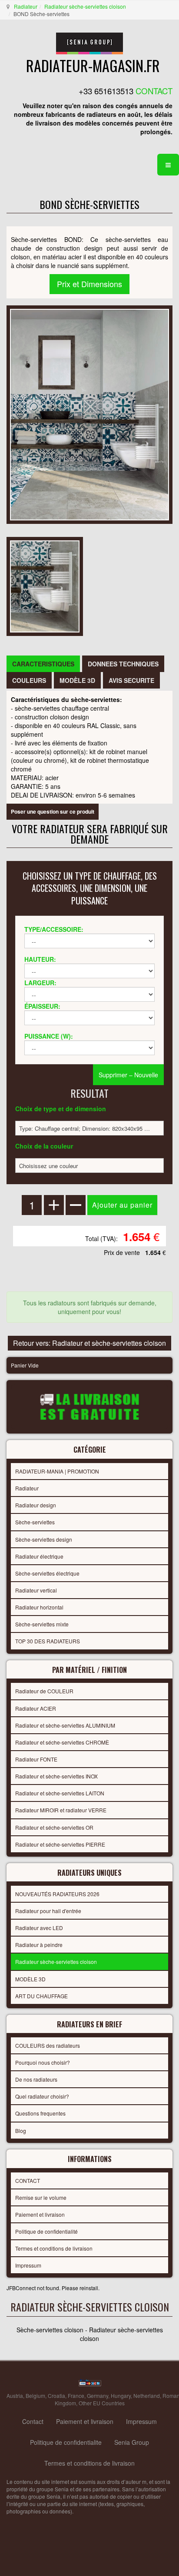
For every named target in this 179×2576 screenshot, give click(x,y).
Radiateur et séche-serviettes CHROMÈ (62, 1742)
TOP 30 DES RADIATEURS (48, 1641)
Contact (33, 2421)
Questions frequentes (40, 2113)
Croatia (56, 2396)
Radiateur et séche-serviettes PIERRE (60, 1844)
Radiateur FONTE (36, 1759)
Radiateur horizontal (39, 1607)
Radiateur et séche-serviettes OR (54, 1827)
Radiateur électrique (39, 1556)
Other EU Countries (102, 2403)
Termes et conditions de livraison (54, 2248)
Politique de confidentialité (46, 2231)
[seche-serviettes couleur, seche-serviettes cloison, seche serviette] (89, 414)
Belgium (35, 2396)
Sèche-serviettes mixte (42, 1624)
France (76, 2396)
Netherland (147, 2396)
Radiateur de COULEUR (44, 1691)
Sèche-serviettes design (44, 1539)
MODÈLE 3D (30, 1979)
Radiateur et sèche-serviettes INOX (56, 1776)
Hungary (121, 2396)
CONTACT (28, 2180)
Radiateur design (36, 1505)
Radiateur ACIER (36, 1708)
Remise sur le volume (41, 2197)
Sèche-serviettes (35, 1522)
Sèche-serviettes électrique (47, 1573)
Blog (21, 2131)
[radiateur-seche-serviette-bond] (45, 585)
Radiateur (26, 6)
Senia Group (132, 2442)
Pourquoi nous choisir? (43, 2062)
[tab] (43, 664)
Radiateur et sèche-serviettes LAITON (60, 1793)
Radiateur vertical (36, 1590)
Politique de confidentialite (66, 2442)
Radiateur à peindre (39, 1945)
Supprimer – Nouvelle (128, 1075)
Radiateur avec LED (39, 1928)
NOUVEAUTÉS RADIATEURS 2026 (57, 1894)
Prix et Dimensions (89, 284)
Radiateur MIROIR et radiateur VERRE (61, 1810)
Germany (98, 2396)
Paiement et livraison (40, 2214)
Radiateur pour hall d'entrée (48, 1911)
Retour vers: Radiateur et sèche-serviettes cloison (89, 1343)
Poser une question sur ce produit (53, 811)
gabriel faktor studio (139, 2533)
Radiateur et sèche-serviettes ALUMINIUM (65, 1725)
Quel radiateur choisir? (42, 2096)
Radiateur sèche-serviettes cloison (85, 6)
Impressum (28, 2265)
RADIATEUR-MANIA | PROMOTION (57, 1471)
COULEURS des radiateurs (48, 2045)
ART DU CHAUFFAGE (41, 1996)
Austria (15, 2396)
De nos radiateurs (36, 2079)
